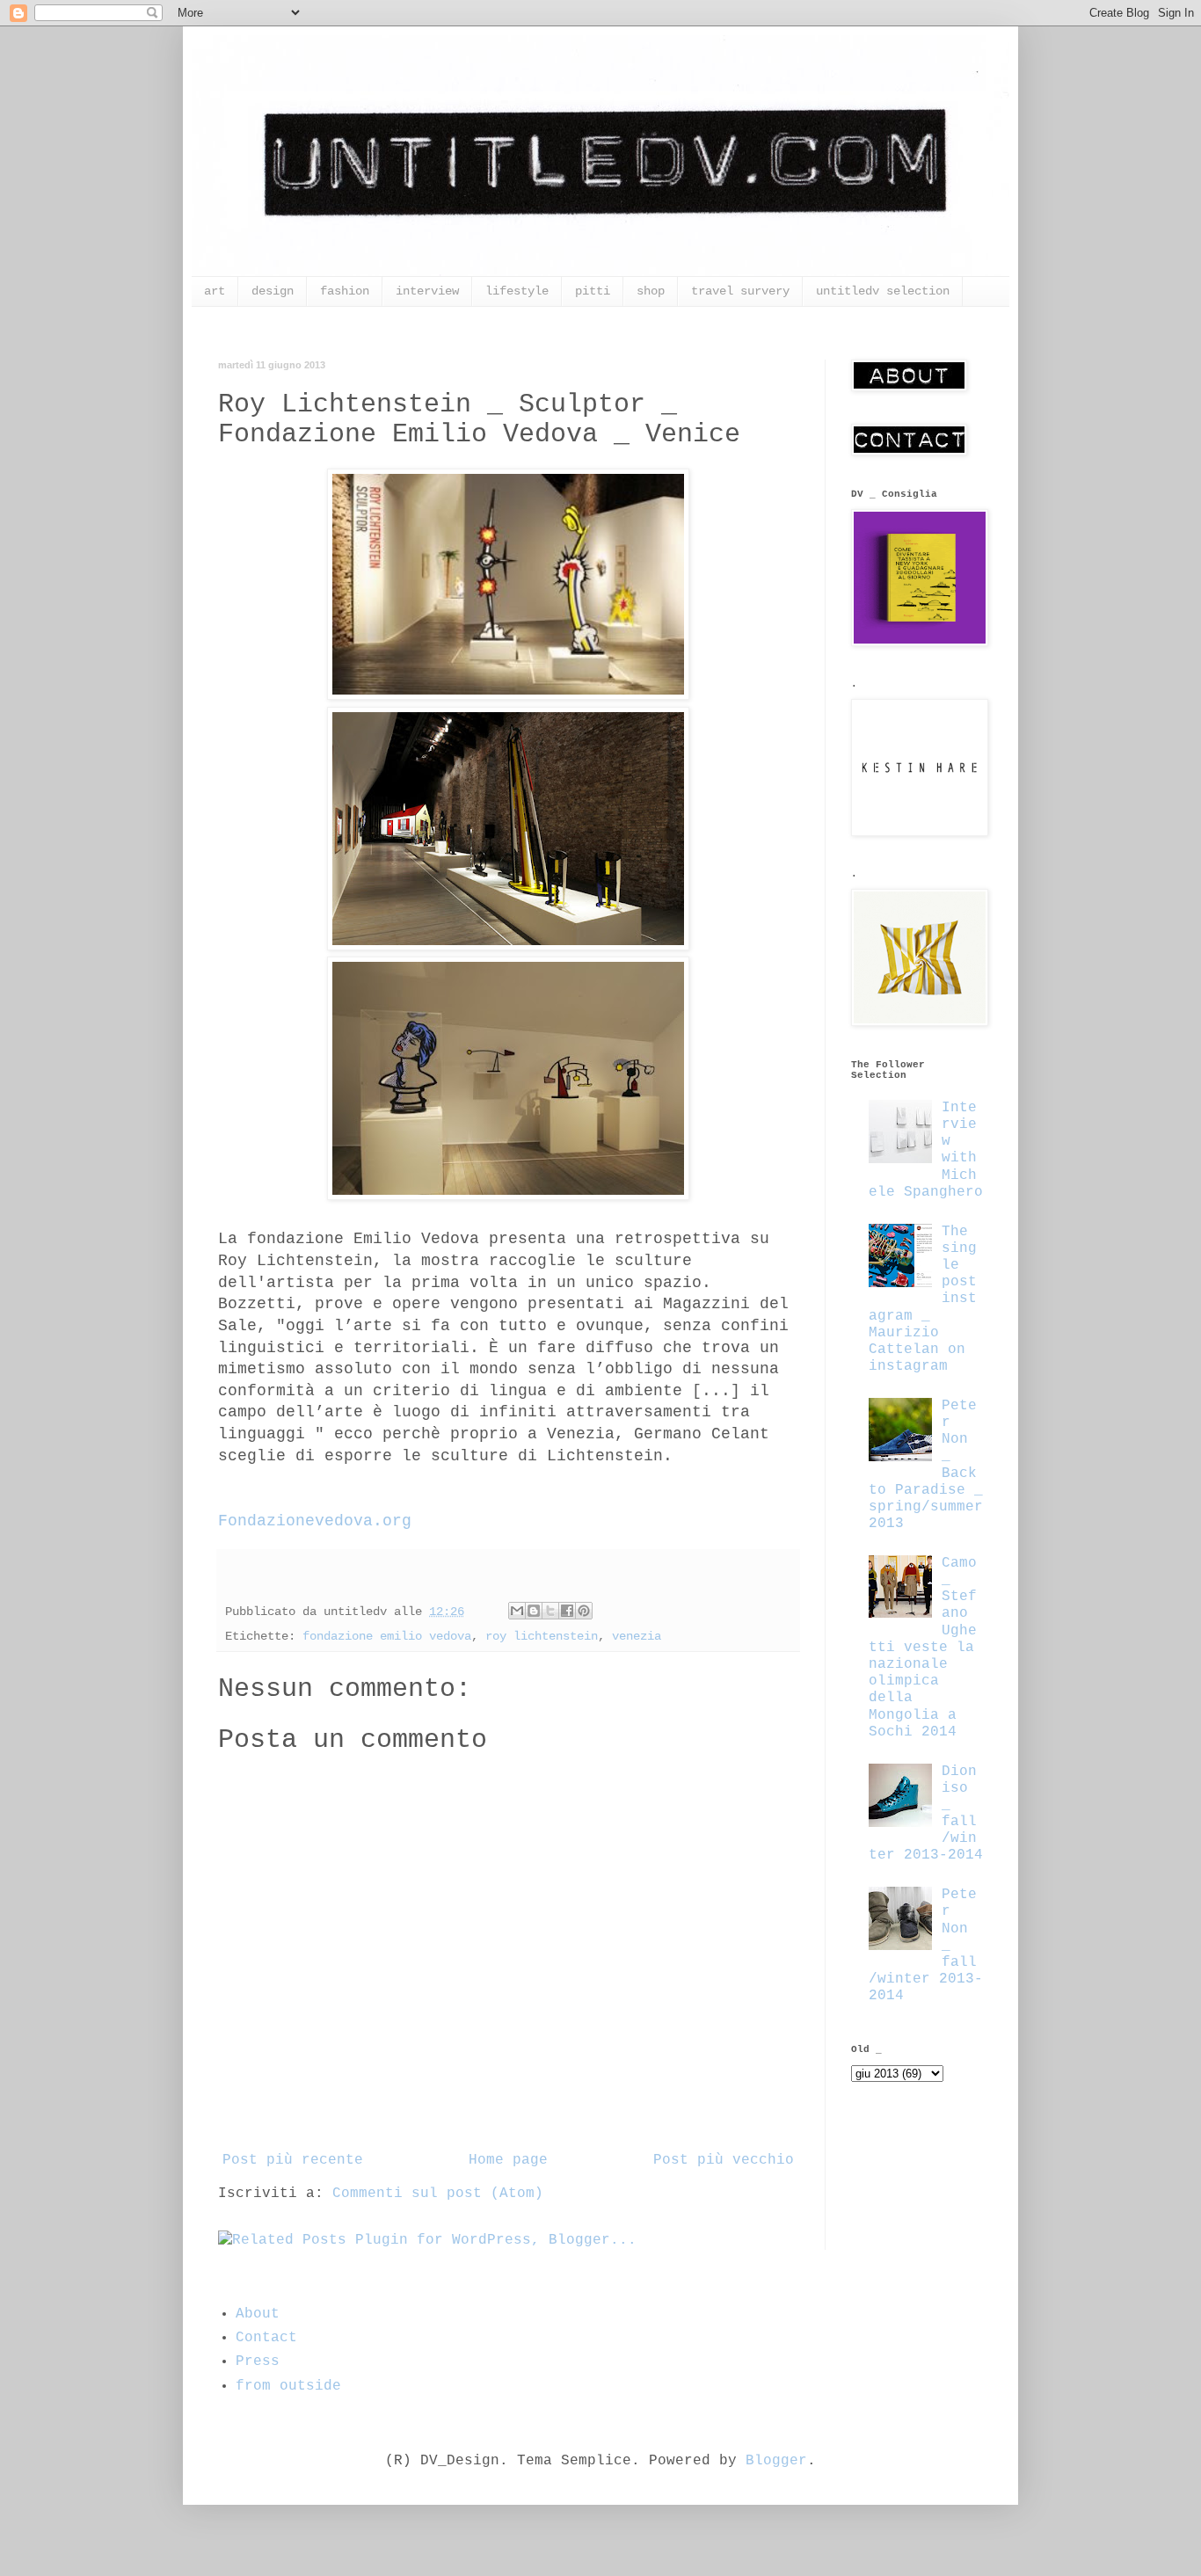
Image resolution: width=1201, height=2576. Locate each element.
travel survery (740, 291)
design (273, 291)
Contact (266, 2338)
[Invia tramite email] (517, 1611)
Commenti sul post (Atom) (438, 2194)
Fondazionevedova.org (315, 1521)
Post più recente (293, 2160)
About (258, 2314)
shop (651, 291)
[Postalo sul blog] (534, 1611)
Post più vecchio (724, 2160)
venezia (637, 1636)
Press (258, 2361)
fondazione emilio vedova (387, 1636)
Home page (508, 2160)
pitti (593, 291)
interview (427, 291)
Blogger (776, 2461)
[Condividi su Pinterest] (584, 1611)
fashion (345, 291)
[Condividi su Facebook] (567, 1611)
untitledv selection (883, 291)
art (215, 291)
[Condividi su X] (550, 1611)
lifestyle (517, 291)
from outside (288, 2386)
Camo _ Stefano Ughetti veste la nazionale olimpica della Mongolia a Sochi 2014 (923, 1648)
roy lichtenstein (542, 1636)
